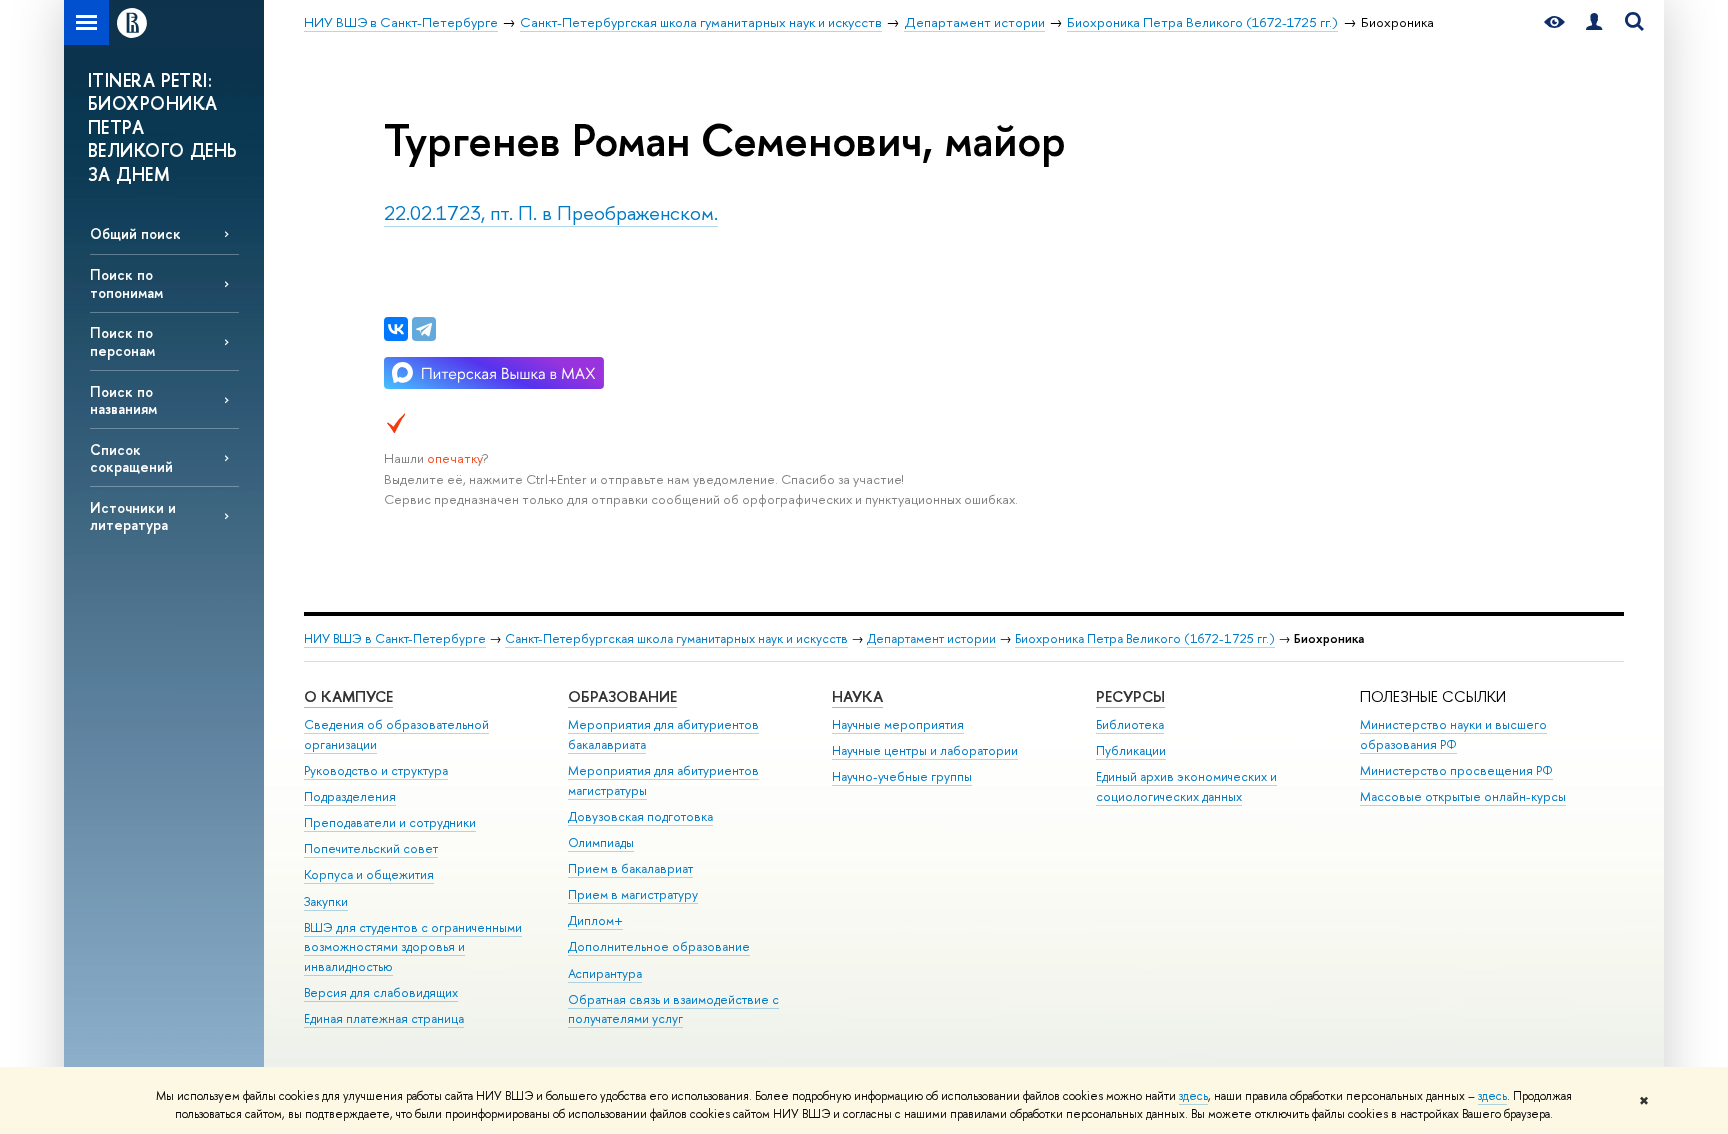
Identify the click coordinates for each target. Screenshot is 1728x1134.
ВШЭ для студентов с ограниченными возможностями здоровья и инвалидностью (413, 947)
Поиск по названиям (123, 400)
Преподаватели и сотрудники (390, 822)
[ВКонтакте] (396, 329)
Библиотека (1130, 724)
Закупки (326, 901)
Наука (857, 696)
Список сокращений (131, 458)
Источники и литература (133, 516)
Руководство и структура (376, 770)
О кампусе (348, 696)
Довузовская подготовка (640, 816)
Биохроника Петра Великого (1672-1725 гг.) (1145, 638)
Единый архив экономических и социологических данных (1186, 786)
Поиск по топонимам (126, 283)
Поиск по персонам (122, 341)
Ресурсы (1130, 696)
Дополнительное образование (659, 946)
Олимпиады (601, 842)
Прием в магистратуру (633, 894)
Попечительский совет (371, 848)
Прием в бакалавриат (630, 868)
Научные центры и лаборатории (925, 750)
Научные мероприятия (898, 724)
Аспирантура (605, 973)
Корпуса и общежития (369, 874)
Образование (622, 696)
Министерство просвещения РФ (1456, 770)
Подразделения (350, 796)
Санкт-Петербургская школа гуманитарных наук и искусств (676, 638)
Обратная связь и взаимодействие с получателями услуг (673, 1009)
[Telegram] (424, 329)
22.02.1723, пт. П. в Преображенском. (551, 212)
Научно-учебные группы (902, 776)
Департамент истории (931, 638)
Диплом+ (595, 920)
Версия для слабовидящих (381, 992)
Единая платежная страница (384, 1018)
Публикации (1131, 750)
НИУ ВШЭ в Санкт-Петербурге (395, 638)
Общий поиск (135, 233)
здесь (1193, 1096)
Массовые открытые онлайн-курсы (1463, 796)
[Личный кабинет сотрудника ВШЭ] (1594, 22)
